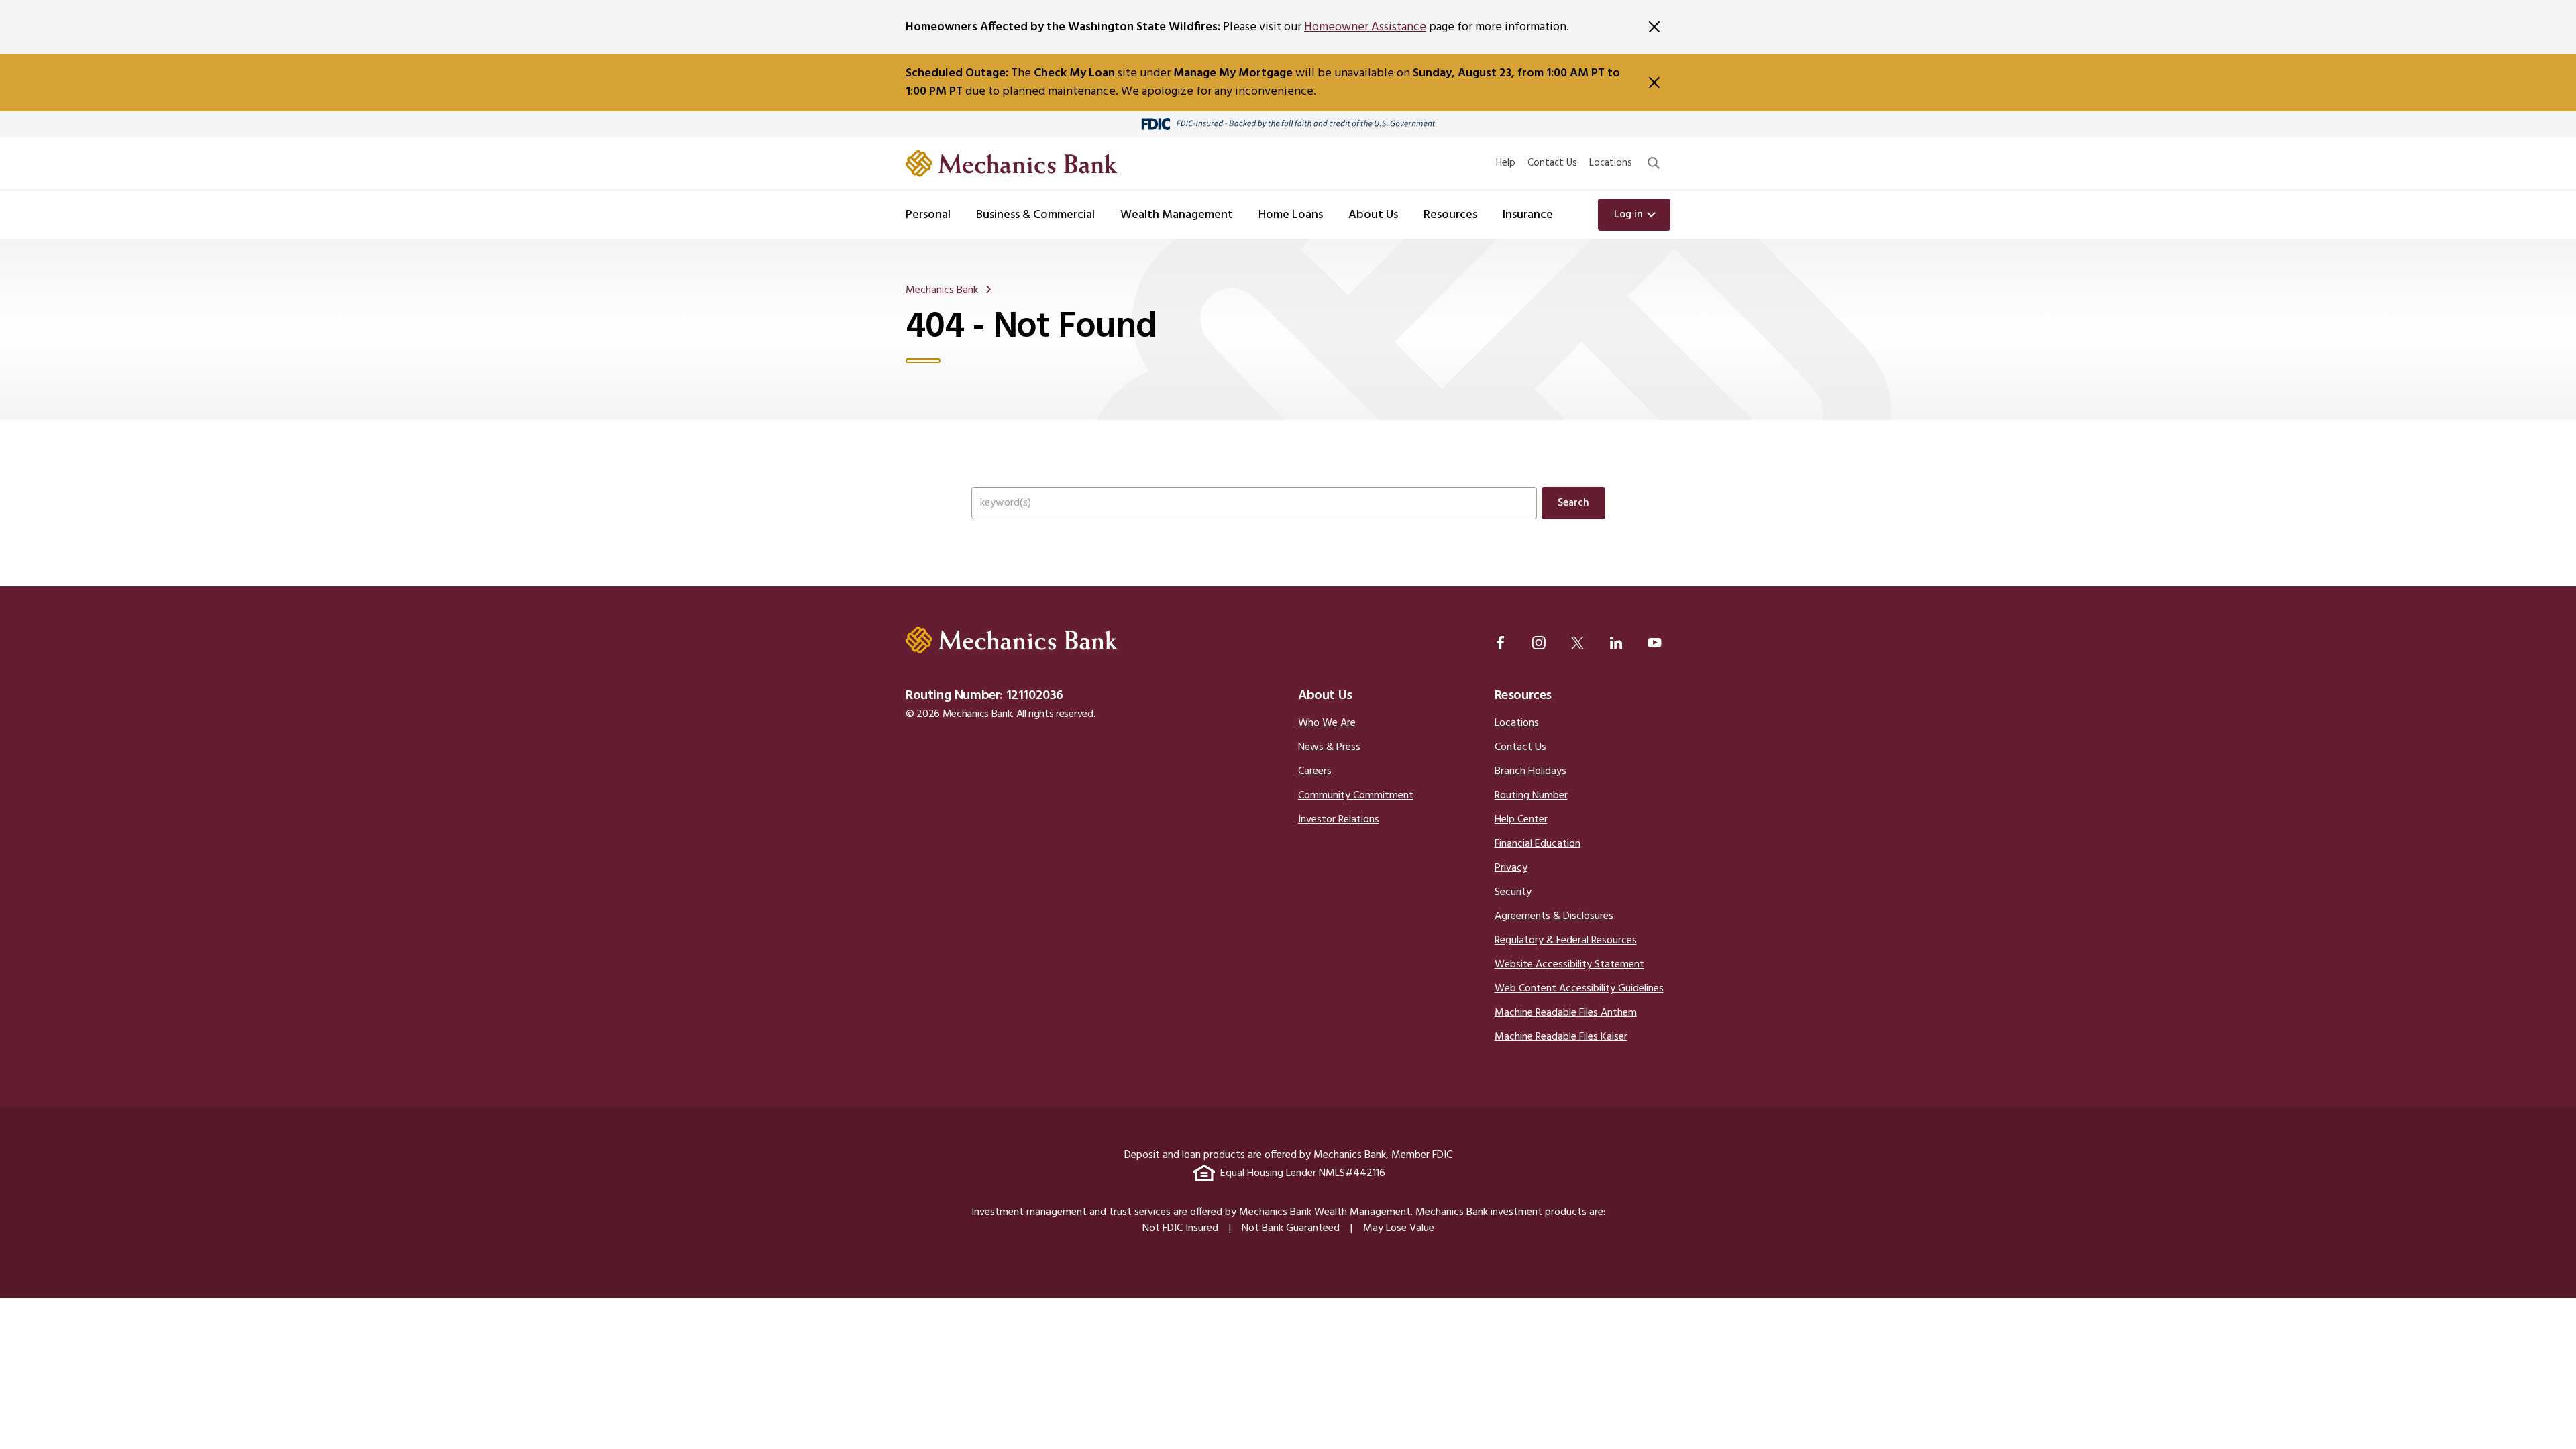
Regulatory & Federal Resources (1566, 941)
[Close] (1654, 27)
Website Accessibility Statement (1569, 965)
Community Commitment (1356, 796)
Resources (1523, 696)
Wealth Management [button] (1177, 215)
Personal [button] (928, 215)
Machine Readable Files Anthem (1566, 1013)
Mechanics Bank (942, 290)
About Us (1325, 696)
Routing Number (1531, 796)
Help (1506, 163)
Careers (1315, 771)
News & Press (1329, 747)
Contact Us (1552, 163)
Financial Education (1538, 844)
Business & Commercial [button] (1035, 215)
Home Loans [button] (1291, 215)
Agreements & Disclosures (1554, 916)
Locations (1611, 163)
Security (1513, 892)
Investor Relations (1339, 820)
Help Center (1521, 820)
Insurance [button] (1528, 215)
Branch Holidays (1531, 771)
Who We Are (1327, 723)
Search (1573, 503)
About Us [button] (1373, 215)
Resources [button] (1450, 215)
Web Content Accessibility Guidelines (1579, 989)
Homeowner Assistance (1365, 27)
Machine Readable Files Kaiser (1561, 1037)
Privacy (1511, 868)
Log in (1628, 215)
